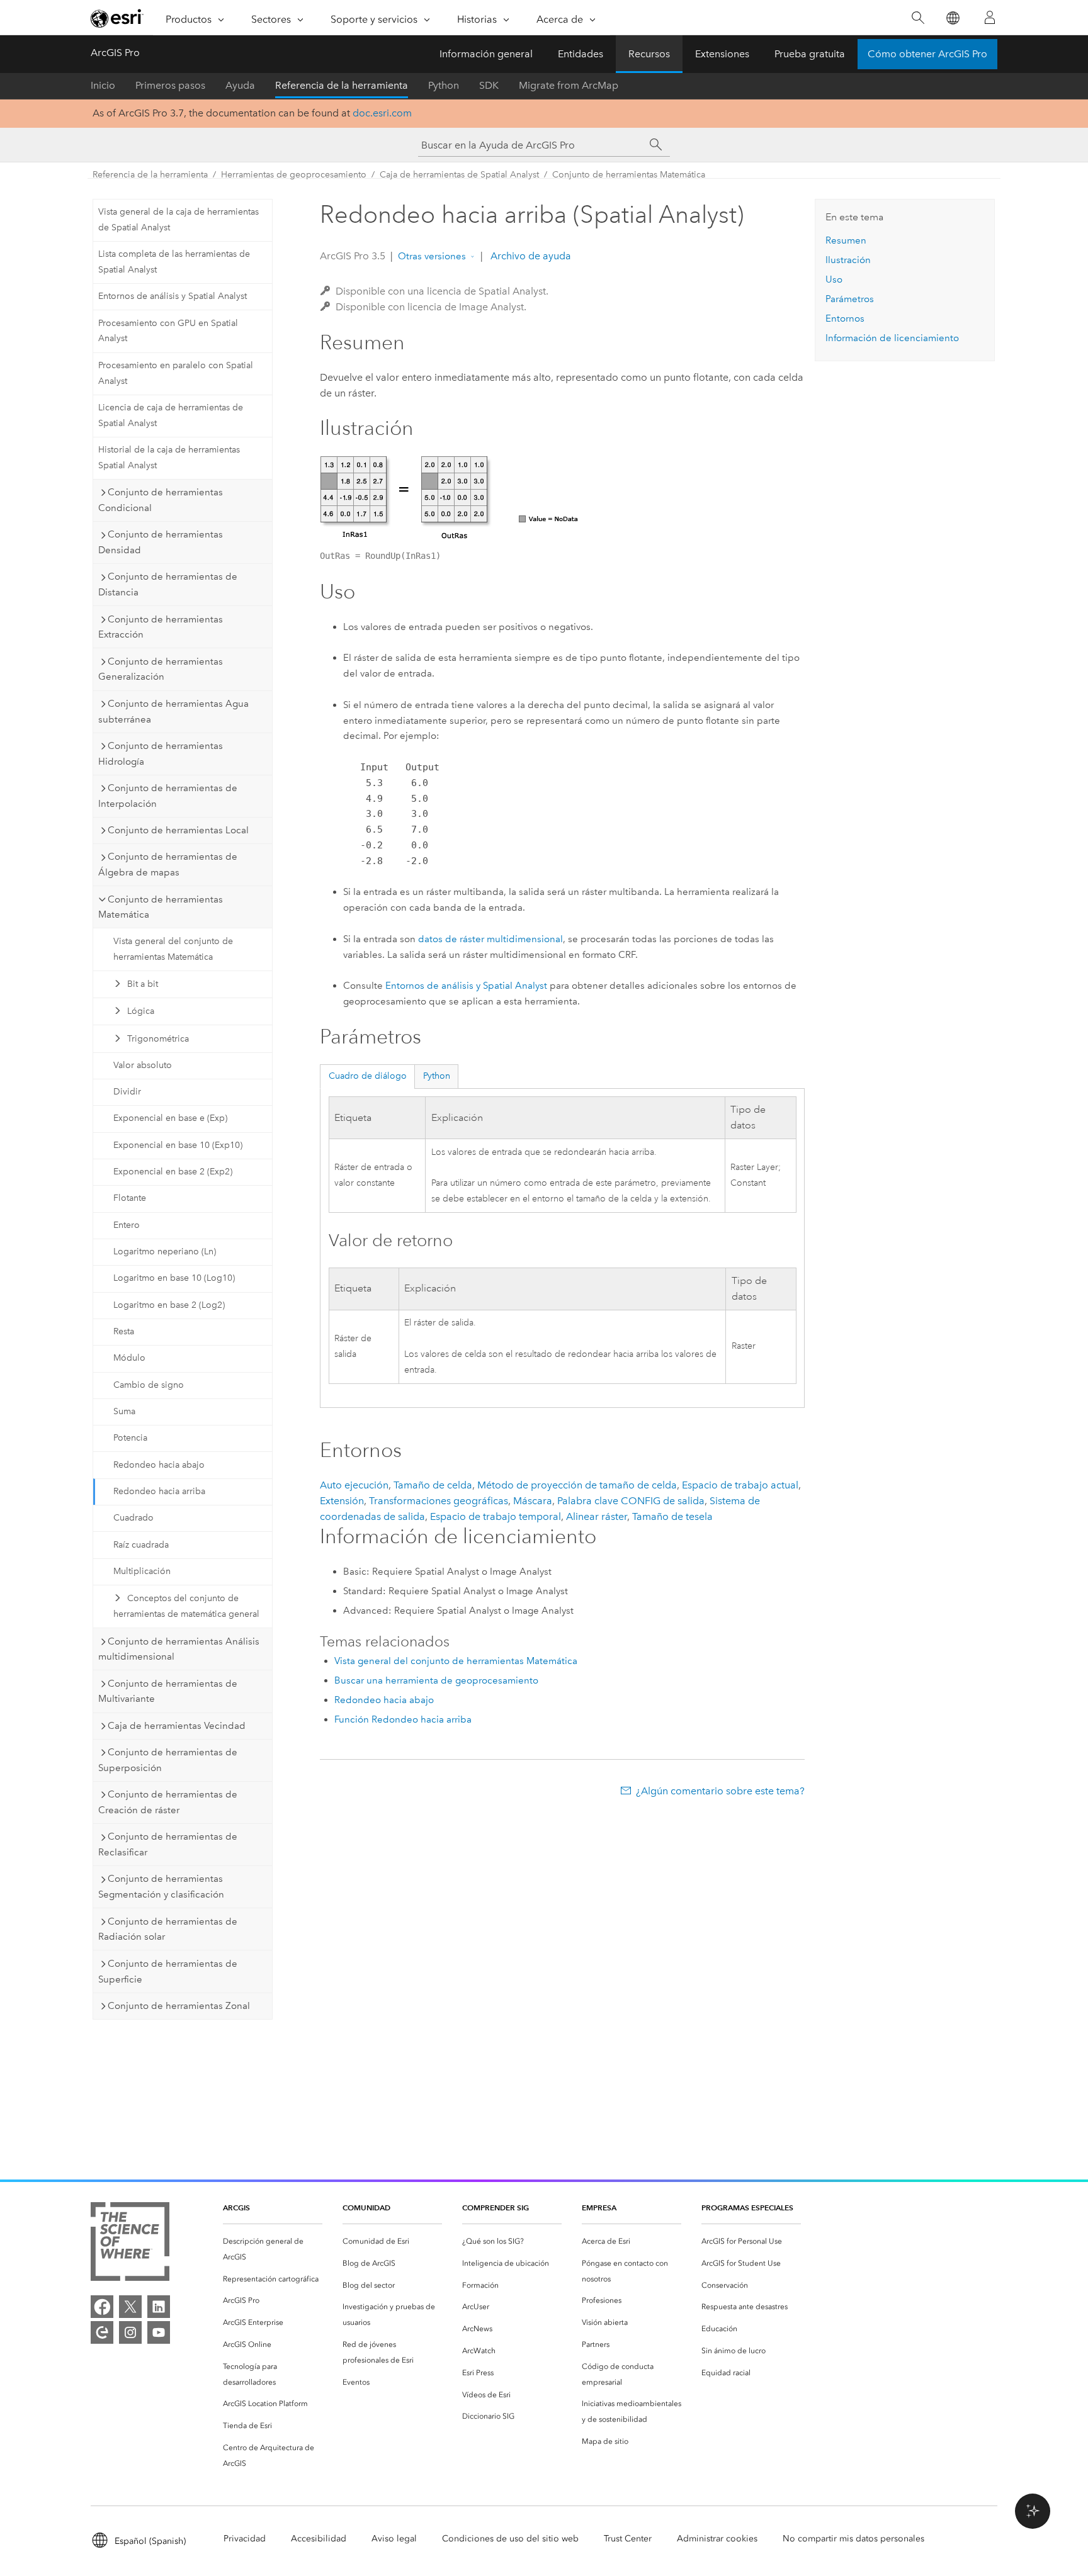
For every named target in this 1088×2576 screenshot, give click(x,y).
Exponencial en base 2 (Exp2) (173, 1172)
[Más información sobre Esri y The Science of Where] (130, 2244)
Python (444, 85)
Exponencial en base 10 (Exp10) (178, 1145)
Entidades (581, 54)
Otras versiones (432, 256)
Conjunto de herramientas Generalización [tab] (161, 669)
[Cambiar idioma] (952, 18)
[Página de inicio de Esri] (117, 18)
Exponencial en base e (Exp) (170, 1118)
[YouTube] (159, 2332)
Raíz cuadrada (141, 1545)
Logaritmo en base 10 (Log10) (174, 1278)
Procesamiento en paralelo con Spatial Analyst (176, 373)
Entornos (845, 318)
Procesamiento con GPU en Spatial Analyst (168, 331)
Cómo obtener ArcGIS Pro (927, 54)
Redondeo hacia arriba (159, 1491)
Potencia (130, 1438)
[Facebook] (102, 2307)
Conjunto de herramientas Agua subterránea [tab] (173, 711)
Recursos (649, 54)
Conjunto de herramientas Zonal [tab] (179, 2006)
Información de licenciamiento (892, 338)
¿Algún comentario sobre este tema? (720, 1791)
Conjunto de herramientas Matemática (629, 175)
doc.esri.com (382, 113)
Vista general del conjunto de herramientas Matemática (173, 949)
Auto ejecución (354, 1485)
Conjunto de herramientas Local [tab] (178, 830)
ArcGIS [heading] (236, 2208)
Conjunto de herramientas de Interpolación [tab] (168, 796)
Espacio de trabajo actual (740, 1485)
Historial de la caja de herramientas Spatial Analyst (169, 458)
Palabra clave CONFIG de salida (631, 1501)
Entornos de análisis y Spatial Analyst (173, 296)
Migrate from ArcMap (569, 85)
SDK (489, 85)
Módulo (129, 1358)
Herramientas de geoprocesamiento (294, 175)
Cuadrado (133, 1518)
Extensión (342, 1501)
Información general (486, 54)
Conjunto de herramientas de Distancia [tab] (168, 584)
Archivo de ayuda (530, 256)
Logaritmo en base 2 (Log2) (169, 1305)
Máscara (533, 1501)
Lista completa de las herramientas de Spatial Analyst (174, 262)
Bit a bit (143, 984)
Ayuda (240, 85)
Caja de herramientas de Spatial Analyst (459, 175)
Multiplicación (142, 1571)
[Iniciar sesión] (990, 18)
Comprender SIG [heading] (496, 2208)
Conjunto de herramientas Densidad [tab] (161, 542)
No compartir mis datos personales (853, 2539)
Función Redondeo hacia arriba (403, 1719)
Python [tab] (437, 1076)
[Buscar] (918, 18)
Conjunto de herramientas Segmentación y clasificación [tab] (161, 1887)
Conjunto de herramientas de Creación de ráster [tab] (168, 1802)
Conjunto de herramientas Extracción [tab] (161, 627)
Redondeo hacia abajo (159, 1465)
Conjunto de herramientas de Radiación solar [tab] (168, 1929)
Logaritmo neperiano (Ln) (165, 1251)
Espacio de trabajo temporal (496, 1516)
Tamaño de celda (433, 1485)
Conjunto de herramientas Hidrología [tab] (161, 754)
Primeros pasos (170, 85)
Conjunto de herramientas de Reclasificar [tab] (168, 1844)
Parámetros (850, 299)
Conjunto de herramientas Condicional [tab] (161, 500)
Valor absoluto (143, 1065)
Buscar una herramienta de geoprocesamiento (436, 1680)
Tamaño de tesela (672, 1516)
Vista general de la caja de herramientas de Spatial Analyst (178, 220)
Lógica (141, 1011)
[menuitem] (273, 2249)
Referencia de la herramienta (342, 85)
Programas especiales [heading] (747, 2208)
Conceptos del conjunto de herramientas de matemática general (186, 1606)
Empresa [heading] (599, 2208)
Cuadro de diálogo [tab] (368, 1076)
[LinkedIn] (159, 2307)
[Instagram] (130, 2332)
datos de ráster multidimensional (490, 939)
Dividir (127, 1092)
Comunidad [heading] (366, 2208)
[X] (130, 2307)
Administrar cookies (717, 2539)
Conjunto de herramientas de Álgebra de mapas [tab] (168, 864)
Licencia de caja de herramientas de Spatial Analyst (171, 415)
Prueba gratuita (810, 54)
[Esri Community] (102, 2332)
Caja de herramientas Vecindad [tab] (177, 1726)
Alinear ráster (597, 1516)
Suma (124, 1411)
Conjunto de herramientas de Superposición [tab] (168, 1760)
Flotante (130, 1198)
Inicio (103, 85)
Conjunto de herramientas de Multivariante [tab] (168, 1691)
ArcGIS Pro (115, 53)
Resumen (846, 240)
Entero (127, 1225)
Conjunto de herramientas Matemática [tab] (161, 907)
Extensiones (722, 54)
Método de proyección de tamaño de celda (577, 1485)
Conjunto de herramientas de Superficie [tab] (168, 1971)
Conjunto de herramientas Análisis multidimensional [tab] (179, 1649)
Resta (124, 1331)
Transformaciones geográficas (439, 1501)
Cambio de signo (149, 1385)
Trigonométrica (158, 1039)
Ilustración (848, 260)
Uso (834, 279)
